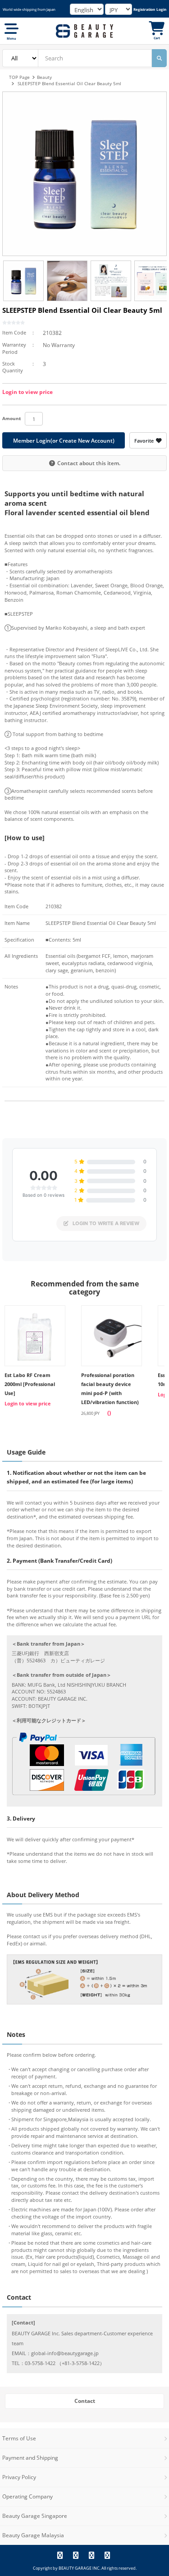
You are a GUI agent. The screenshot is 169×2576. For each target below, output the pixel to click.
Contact (85, 2401)
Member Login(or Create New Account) (64, 441)
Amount (11, 418)
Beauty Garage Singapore (35, 2516)
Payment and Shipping (30, 2458)
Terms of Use (19, 2438)
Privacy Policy (19, 2477)
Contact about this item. (89, 463)
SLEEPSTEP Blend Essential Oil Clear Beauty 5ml (69, 83)
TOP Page (19, 77)
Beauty (44, 77)
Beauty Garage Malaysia (33, 2535)
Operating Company (27, 2496)
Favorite (144, 441)
